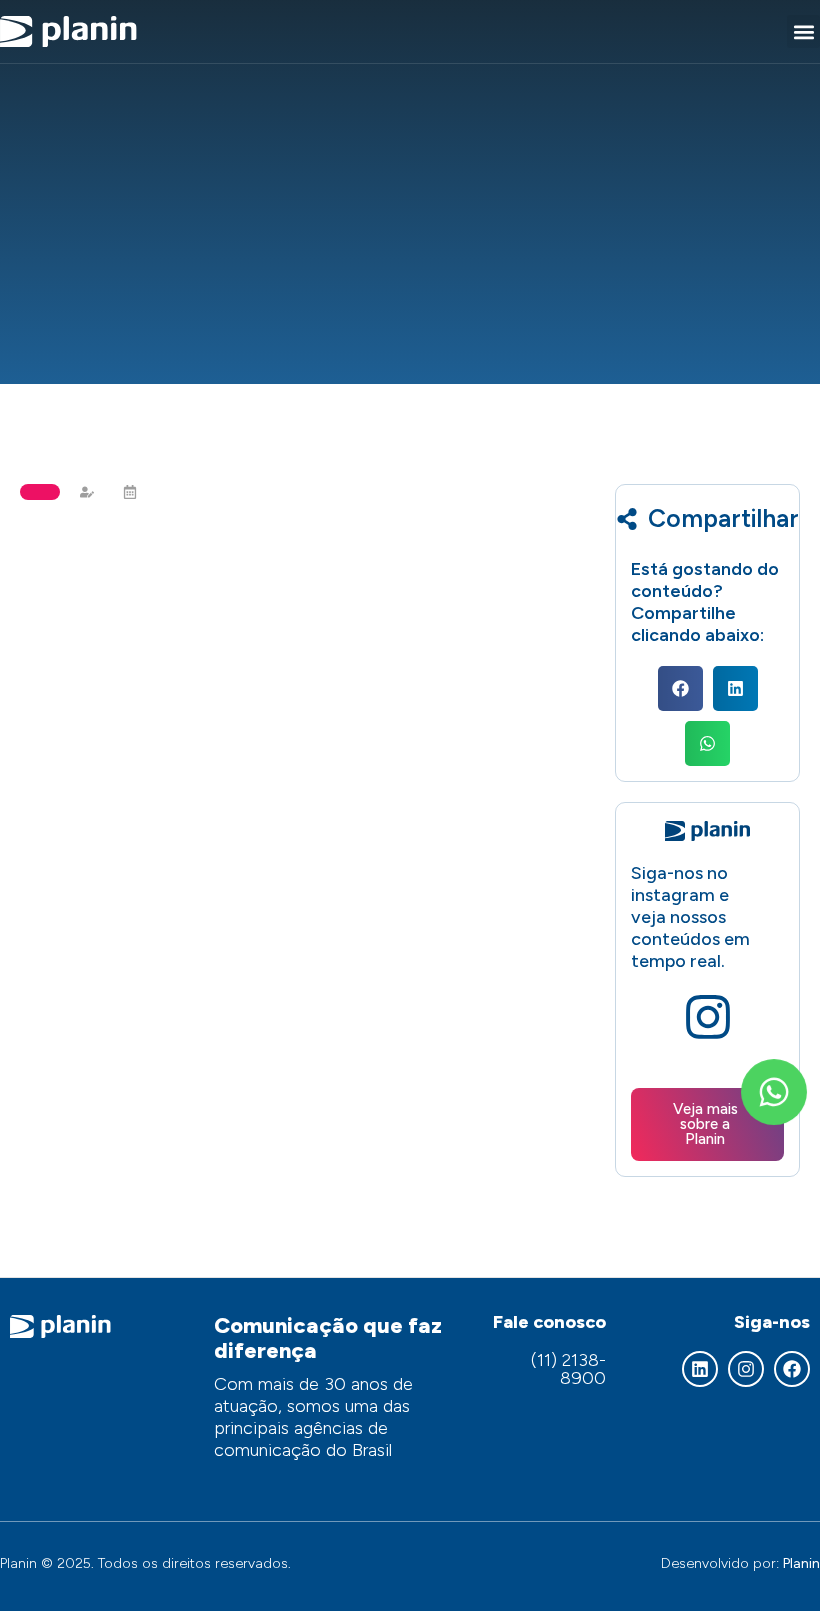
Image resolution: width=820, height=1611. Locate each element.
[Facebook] (792, 1369)
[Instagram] (746, 1369)
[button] (803, 31)
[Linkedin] (700, 1369)
